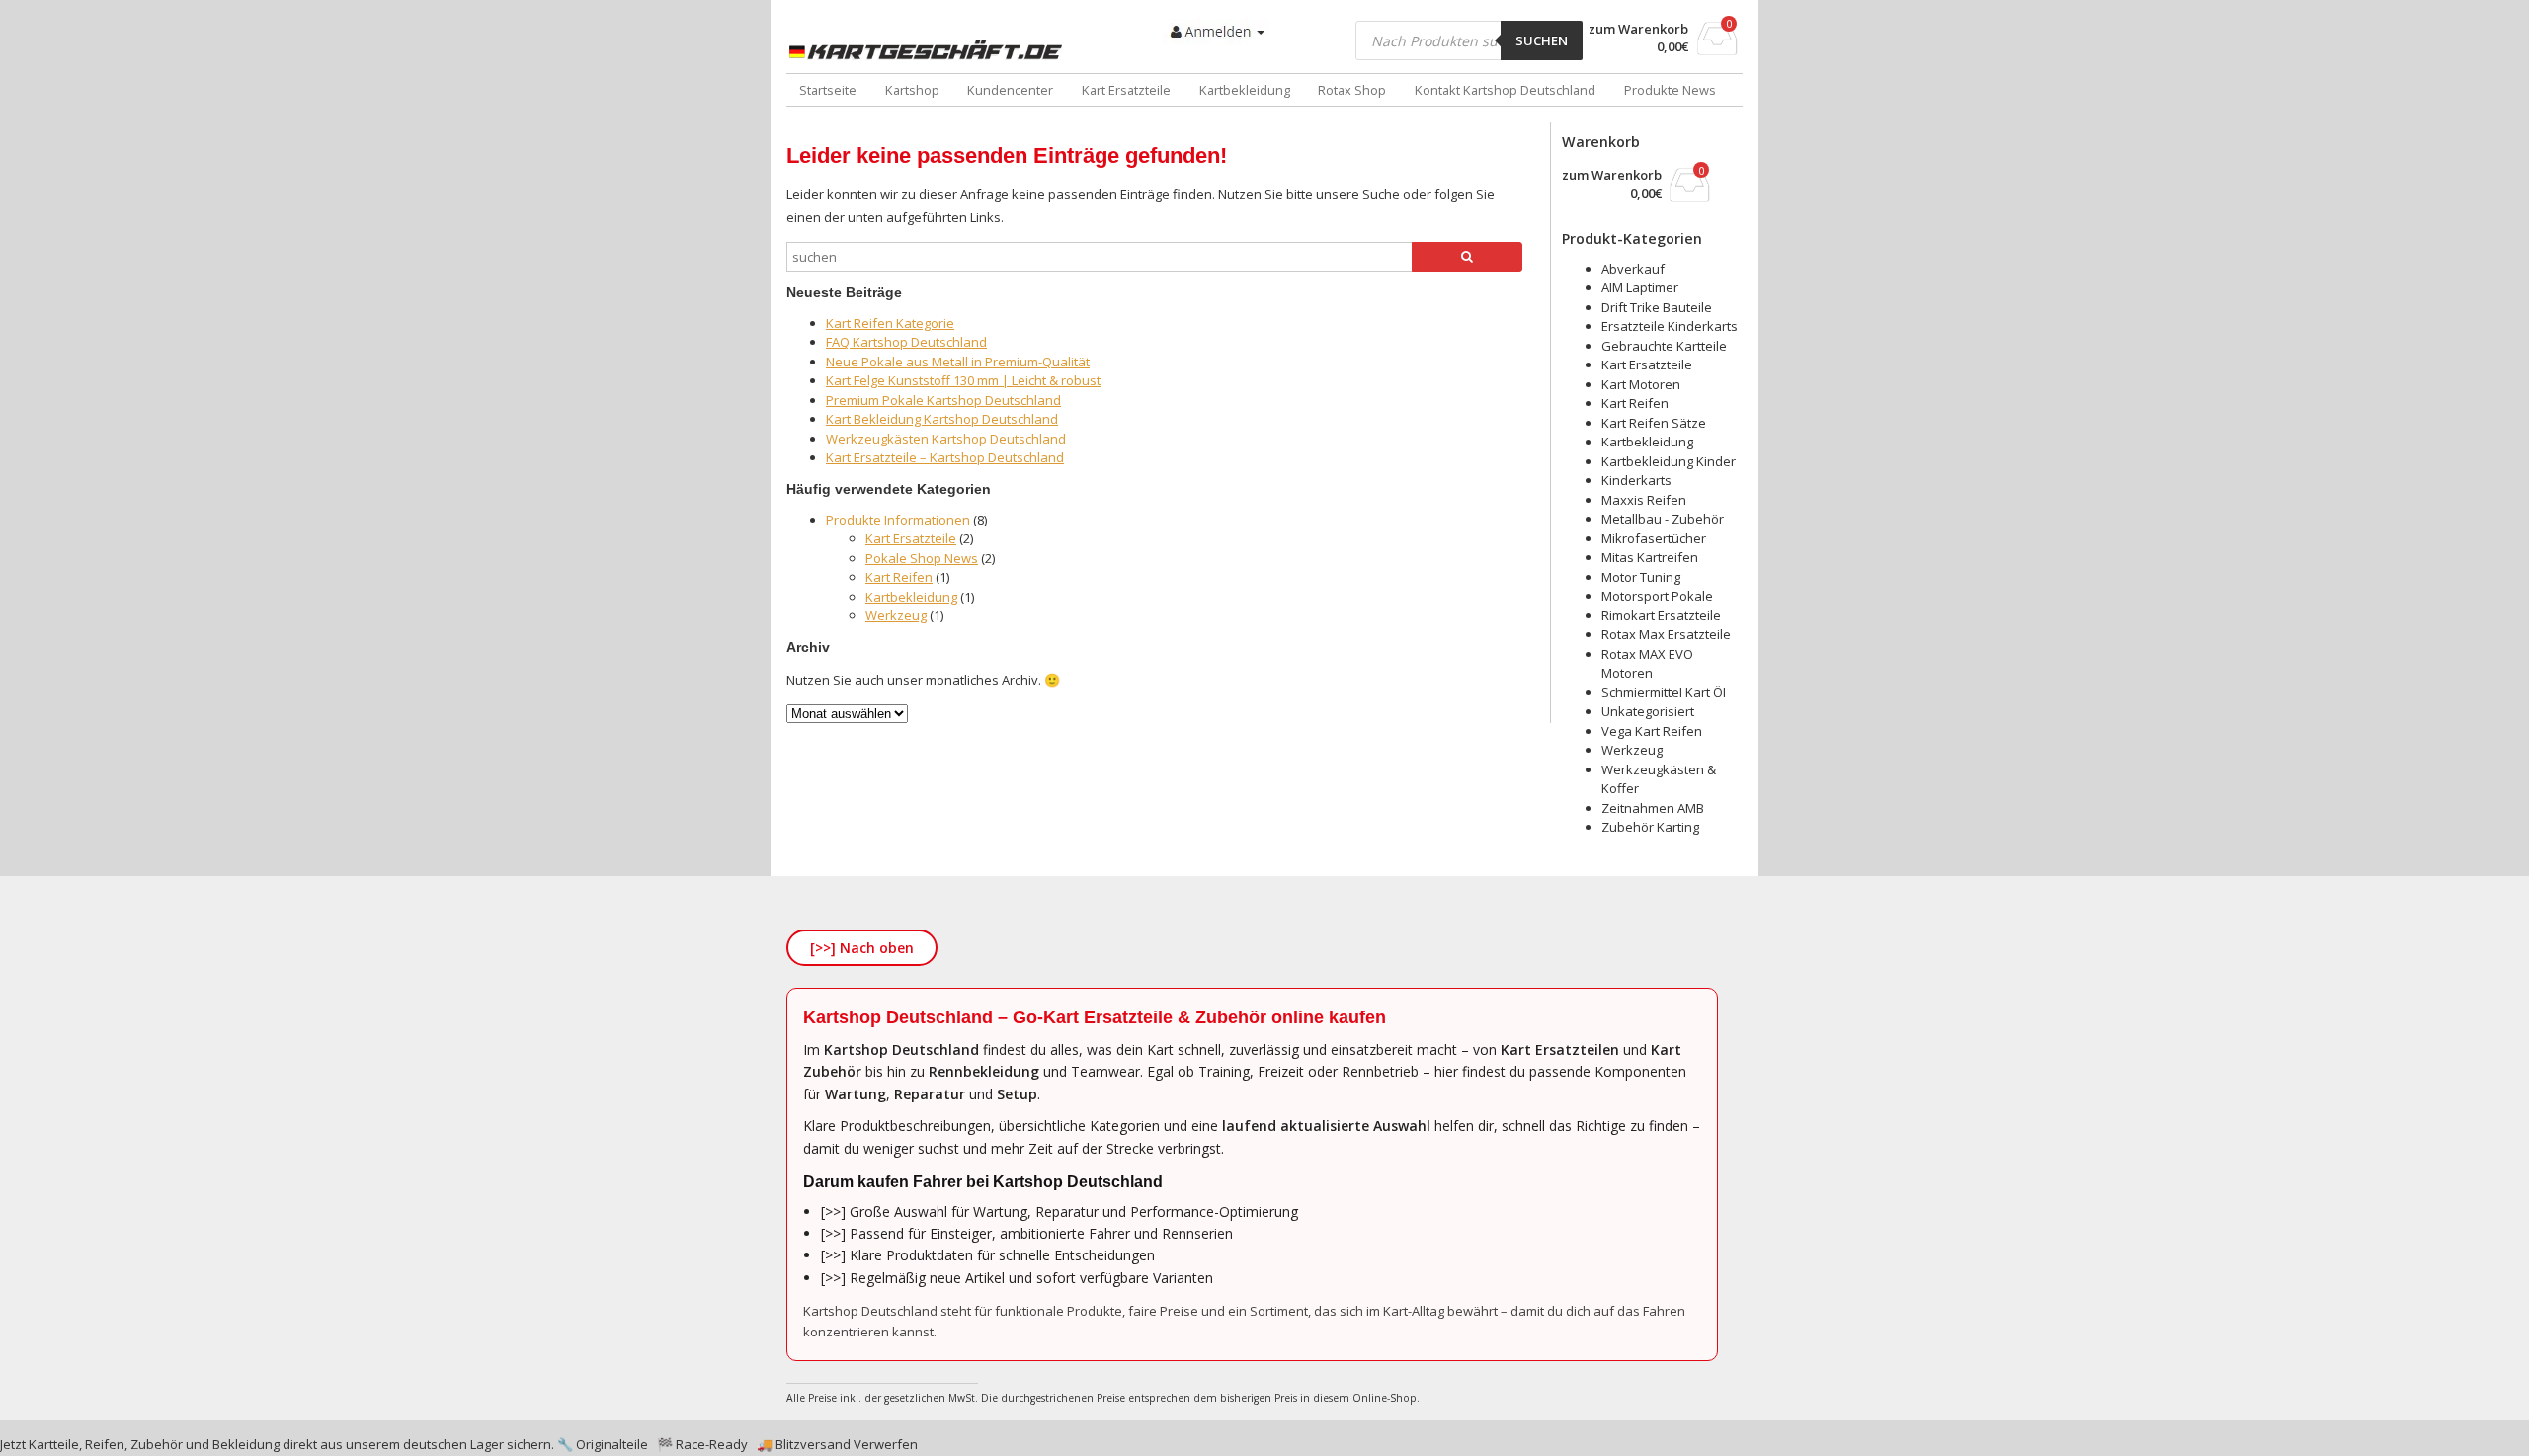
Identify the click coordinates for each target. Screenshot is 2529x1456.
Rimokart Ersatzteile (1661, 615)
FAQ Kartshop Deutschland (906, 342)
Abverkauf (1633, 269)
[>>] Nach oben (862, 948)
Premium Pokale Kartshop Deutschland (943, 400)
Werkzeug (896, 615)
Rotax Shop (1352, 90)
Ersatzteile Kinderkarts (1670, 326)
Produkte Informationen (898, 520)
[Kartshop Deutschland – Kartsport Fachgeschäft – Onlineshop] (930, 50)
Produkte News (1670, 90)
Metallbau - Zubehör (1663, 519)
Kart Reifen (899, 577)
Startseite (828, 90)
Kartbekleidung (1245, 90)
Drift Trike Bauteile (1657, 307)
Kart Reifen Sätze (1654, 423)
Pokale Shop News (922, 558)
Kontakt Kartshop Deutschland (1505, 90)
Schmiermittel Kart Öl (1664, 692)
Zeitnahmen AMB (1653, 808)
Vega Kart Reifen (1652, 731)
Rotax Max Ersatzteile (1666, 634)
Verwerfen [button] (886, 1444)
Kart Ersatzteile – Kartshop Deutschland (945, 457)
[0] (1717, 49)
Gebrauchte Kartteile (1664, 346)
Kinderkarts (1636, 480)
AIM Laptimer (1640, 287)
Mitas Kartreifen (1650, 557)
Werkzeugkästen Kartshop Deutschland (946, 439)
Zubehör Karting (1650, 827)
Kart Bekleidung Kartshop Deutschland (942, 419)
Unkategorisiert (1648, 711)
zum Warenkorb (1638, 29)
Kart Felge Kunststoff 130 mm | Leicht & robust (963, 380)
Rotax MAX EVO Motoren (1647, 664)
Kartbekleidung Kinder (1669, 461)
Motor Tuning (1641, 577)
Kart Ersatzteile (1126, 90)
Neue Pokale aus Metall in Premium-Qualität (958, 362)
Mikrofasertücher (1654, 538)
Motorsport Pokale (1657, 596)
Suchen (1542, 40)
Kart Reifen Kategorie (890, 323)
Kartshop (912, 90)
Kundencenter (1010, 90)
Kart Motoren (1641, 384)
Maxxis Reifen (1644, 500)
